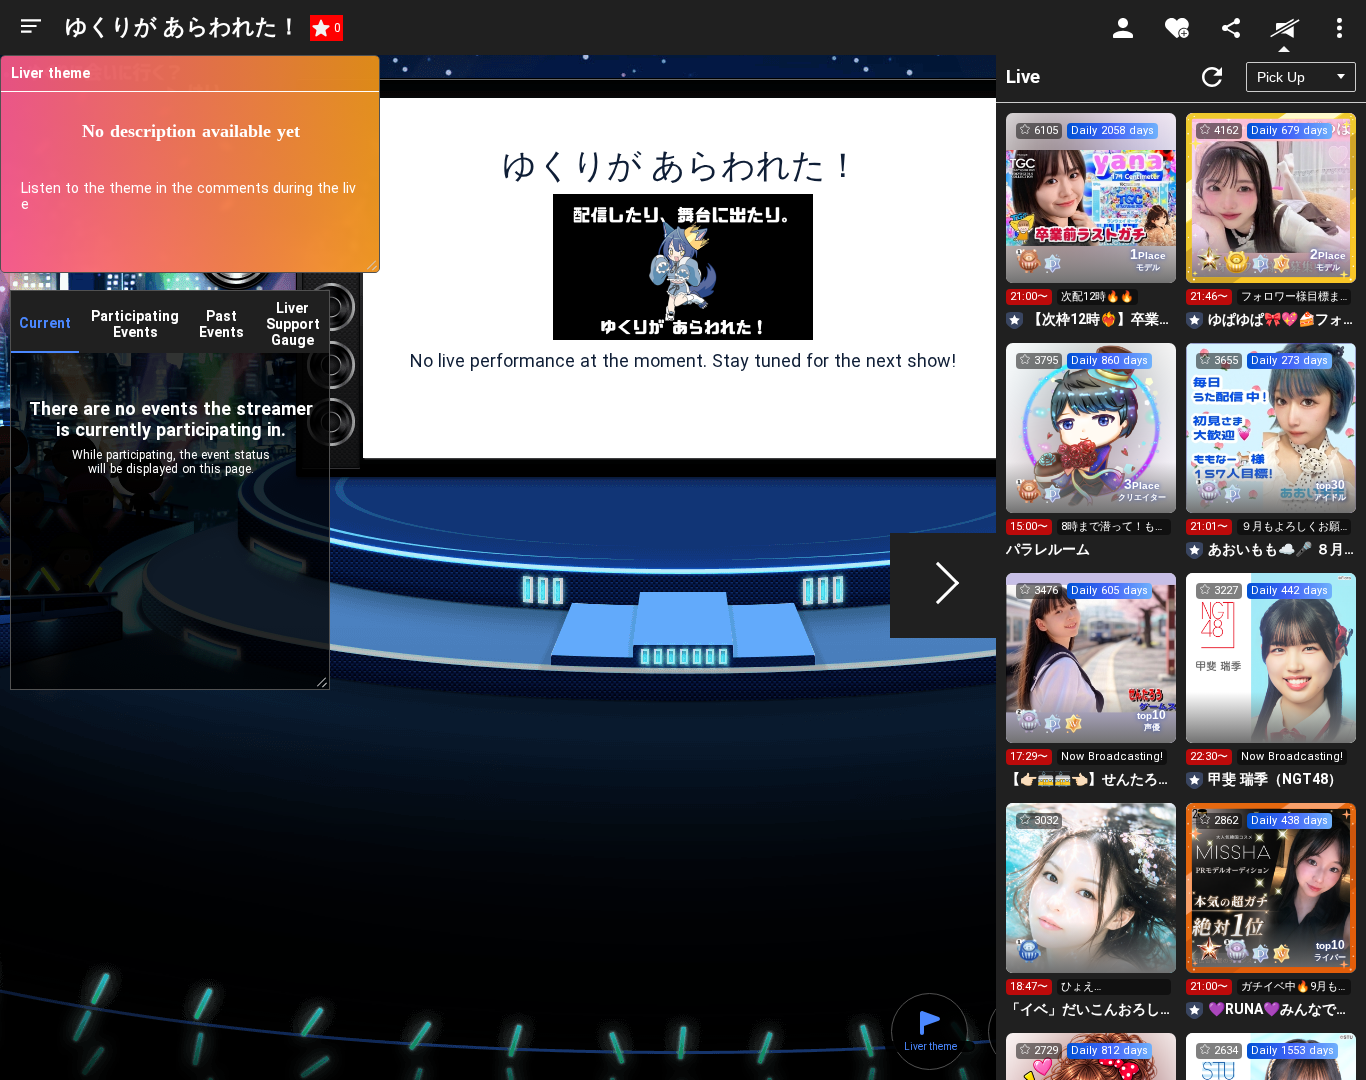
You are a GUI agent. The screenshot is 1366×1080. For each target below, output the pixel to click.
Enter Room (1091, 216)
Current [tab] (45, 323)
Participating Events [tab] (135, 324)
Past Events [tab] (221, 324)
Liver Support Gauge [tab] (293, 324)
